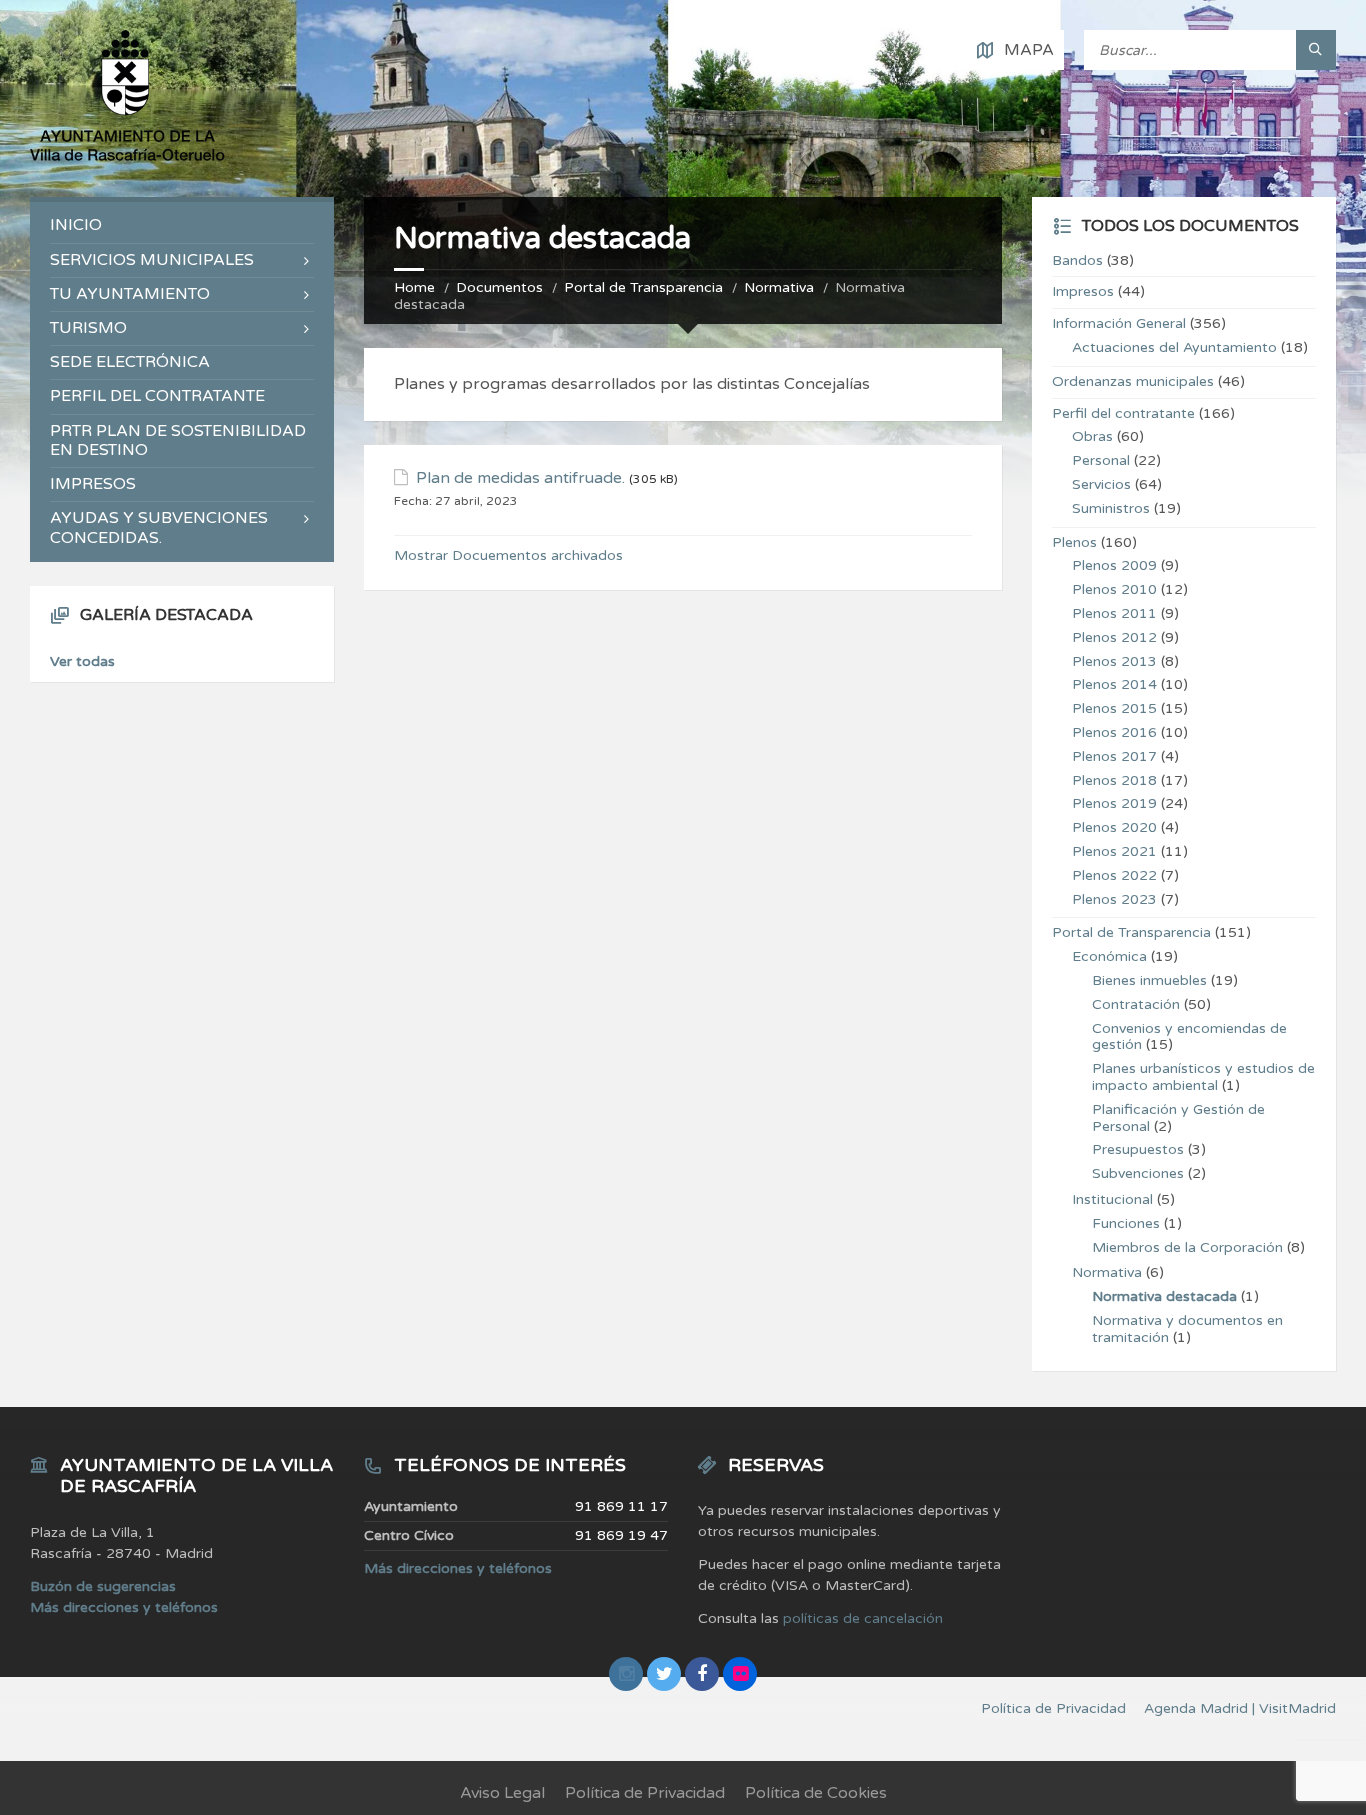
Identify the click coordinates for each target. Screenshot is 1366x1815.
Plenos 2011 (1114, 613)
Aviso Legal (502, 1793)
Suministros (1111, 508)
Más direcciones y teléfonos (124, 1607)
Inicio (76, 225)
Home (414, 287)
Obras (1092, 436)
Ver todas (82, 661)
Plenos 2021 (1114, 851)
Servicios (1101, 484)
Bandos (1077, 260)
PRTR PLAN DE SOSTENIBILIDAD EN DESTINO (178, 440)
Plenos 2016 (1114, 732)
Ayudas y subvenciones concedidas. (159, 527)
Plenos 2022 (1114, 875)
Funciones (1126, 1223)
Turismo (88, 328)
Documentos (499, 287)
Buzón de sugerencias (103, 1586)
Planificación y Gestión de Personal (1178, 1118)
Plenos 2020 (1114, 827)
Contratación (1136, 1004)
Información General (1119, 323)
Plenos (1074, 542)
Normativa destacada (1164, 1296)
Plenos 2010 (1114, 589)
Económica (1109, 956)
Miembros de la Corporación (1187, 1247)
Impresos (93, 484)
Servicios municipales (152, 260)
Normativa (779, 287)
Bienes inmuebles (1149, 980)
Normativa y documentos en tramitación (1187, 1329)
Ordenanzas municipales (1133, 381)
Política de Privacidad (645, 1793)
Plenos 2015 (1114, 708)
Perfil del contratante (157, 396)
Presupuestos (1138, 1149)
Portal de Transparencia (643, 287)
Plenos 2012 (1114, 637)
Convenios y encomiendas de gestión (1189, 1037)
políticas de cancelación (863, 1618)
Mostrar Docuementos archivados (508, 555)
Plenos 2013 (1114, 661)
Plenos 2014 (1114, 684)
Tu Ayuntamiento (130, 294)
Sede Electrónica (130, 362)
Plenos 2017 (1114, 756)
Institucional (1112, 1199)
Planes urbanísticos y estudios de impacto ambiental (1203, 1077)
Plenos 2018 (1114, 780)
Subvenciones (1138, 1173)
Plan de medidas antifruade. (520, 478)
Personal (1101, 460)
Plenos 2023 (1114, 899)
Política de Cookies (816, 1793)
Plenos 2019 (1114, 803)
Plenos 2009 (1114, 565)
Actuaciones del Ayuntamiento (1174, 347)
